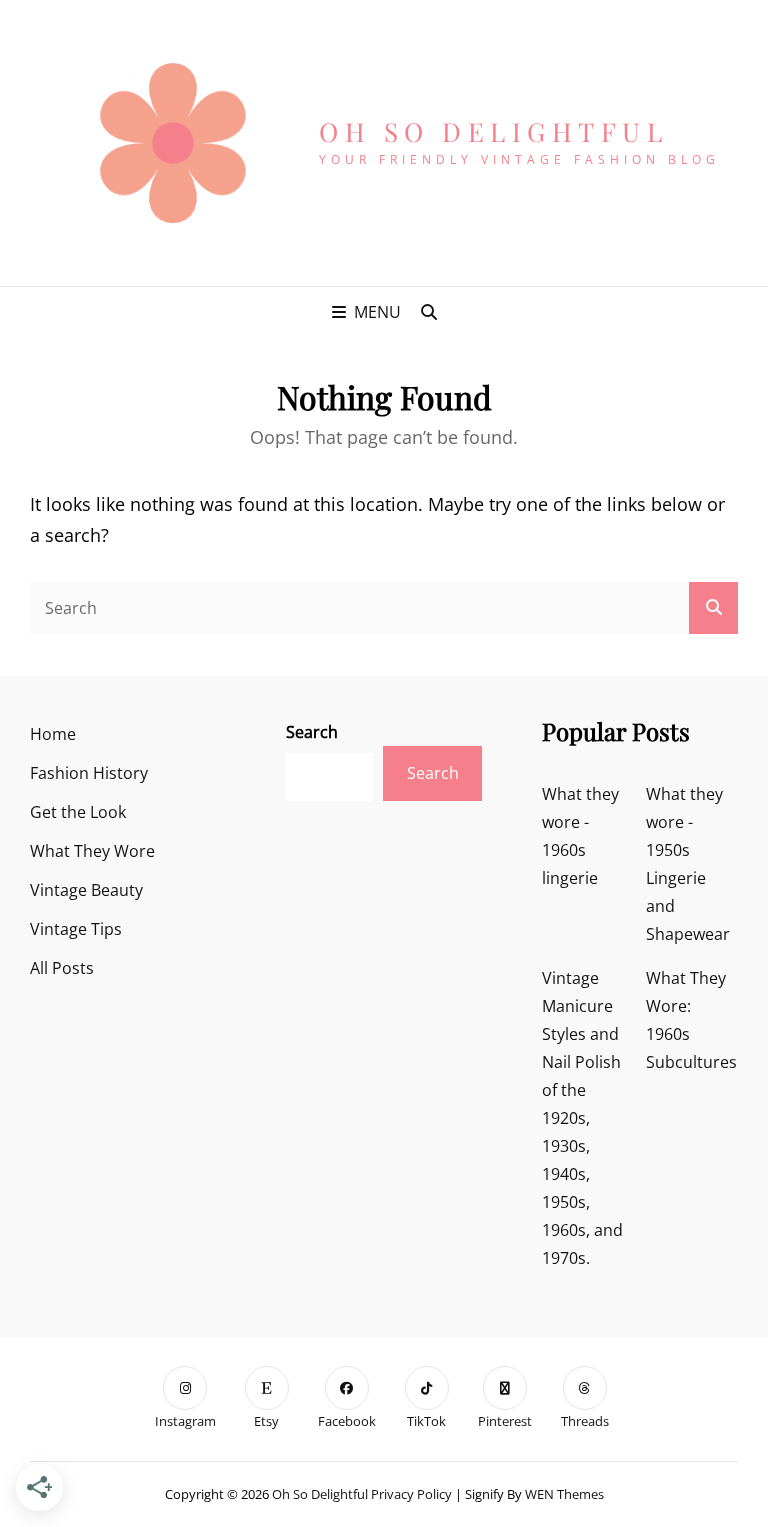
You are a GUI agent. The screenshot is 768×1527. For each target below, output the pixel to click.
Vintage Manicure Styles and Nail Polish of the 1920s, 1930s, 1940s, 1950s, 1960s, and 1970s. (582, 1118)
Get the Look (78, 812)
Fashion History (89, 773)
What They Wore (92, 851)
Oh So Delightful (493, 131)
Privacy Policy (411, 1494)
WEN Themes (564, 1494)
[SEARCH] (429, 312)
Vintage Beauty (86, 890)
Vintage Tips (76, 929)
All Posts (62, 968)
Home (53, 734)
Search (312, 732)
